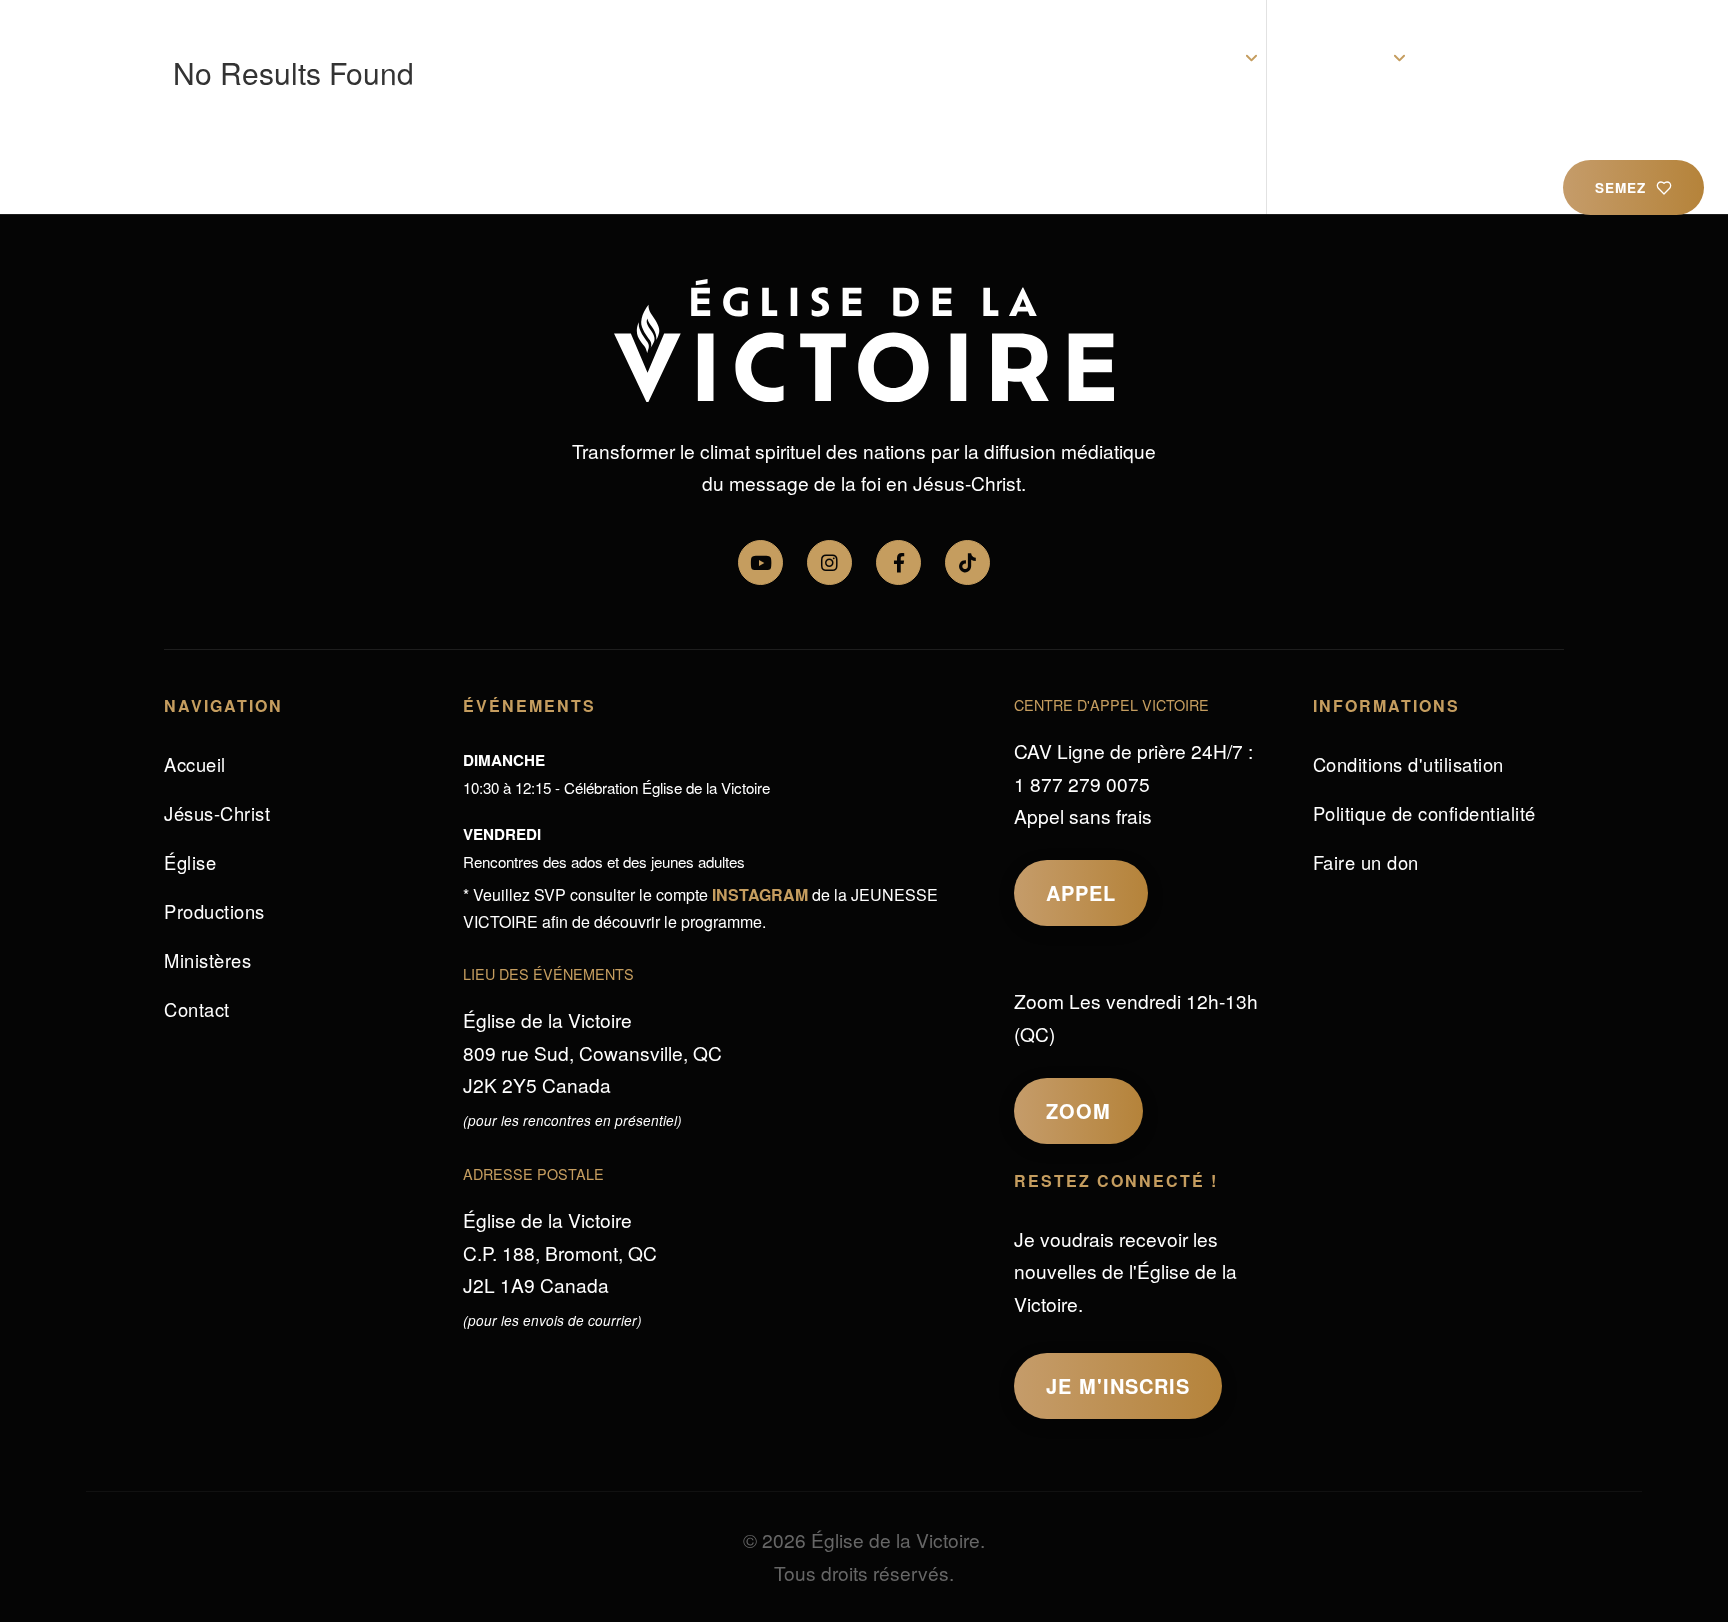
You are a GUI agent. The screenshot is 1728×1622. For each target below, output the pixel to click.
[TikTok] (967, 562)
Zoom (1078, 1110)
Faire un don (1366, 862)
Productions (1494, 58)
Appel (1081, 892)
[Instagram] (829, 562)
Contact (1609, 58)
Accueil (806, 58)
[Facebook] (898, 562)
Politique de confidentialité (1424, 813)
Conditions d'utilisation (1408, 764)
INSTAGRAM (760, 894)
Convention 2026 (940, 58)
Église (1208, 58)
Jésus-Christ (1097, 58)
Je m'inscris (1118, 1385)
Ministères (1338, 58)
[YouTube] (760, 562)
